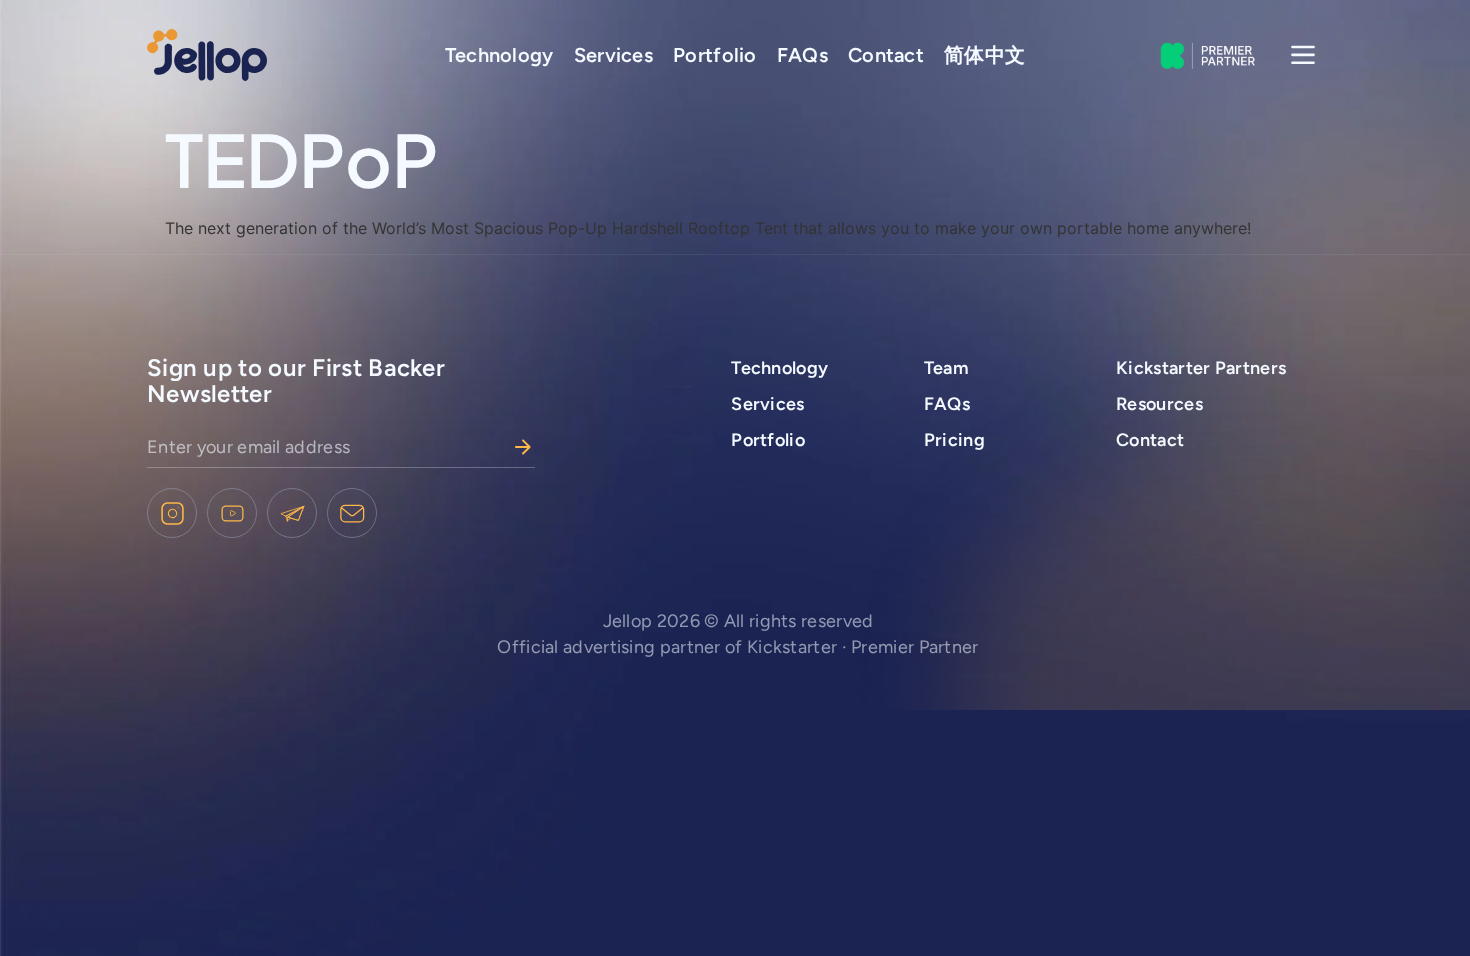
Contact (886, 55)
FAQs (802, 55)
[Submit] (523, 447)
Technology (499, 55)
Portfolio (715, 55)
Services (613, 55)
